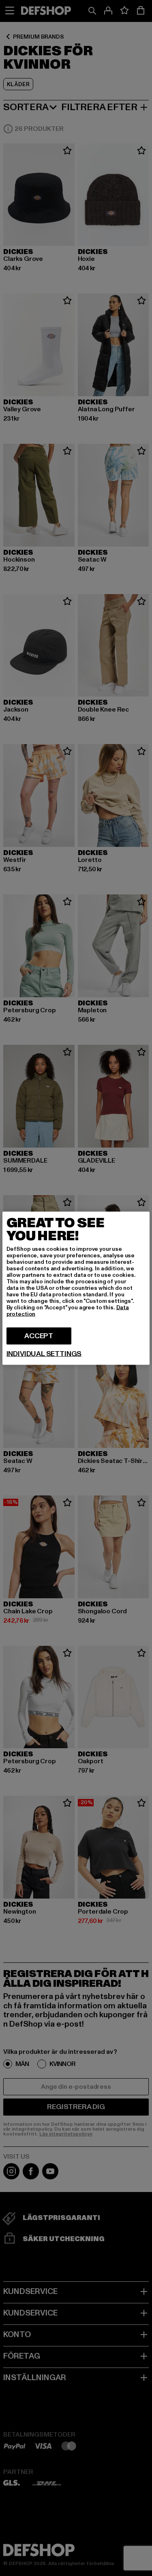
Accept (39, 1336)
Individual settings (44, 1354)
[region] (76, 1288)
